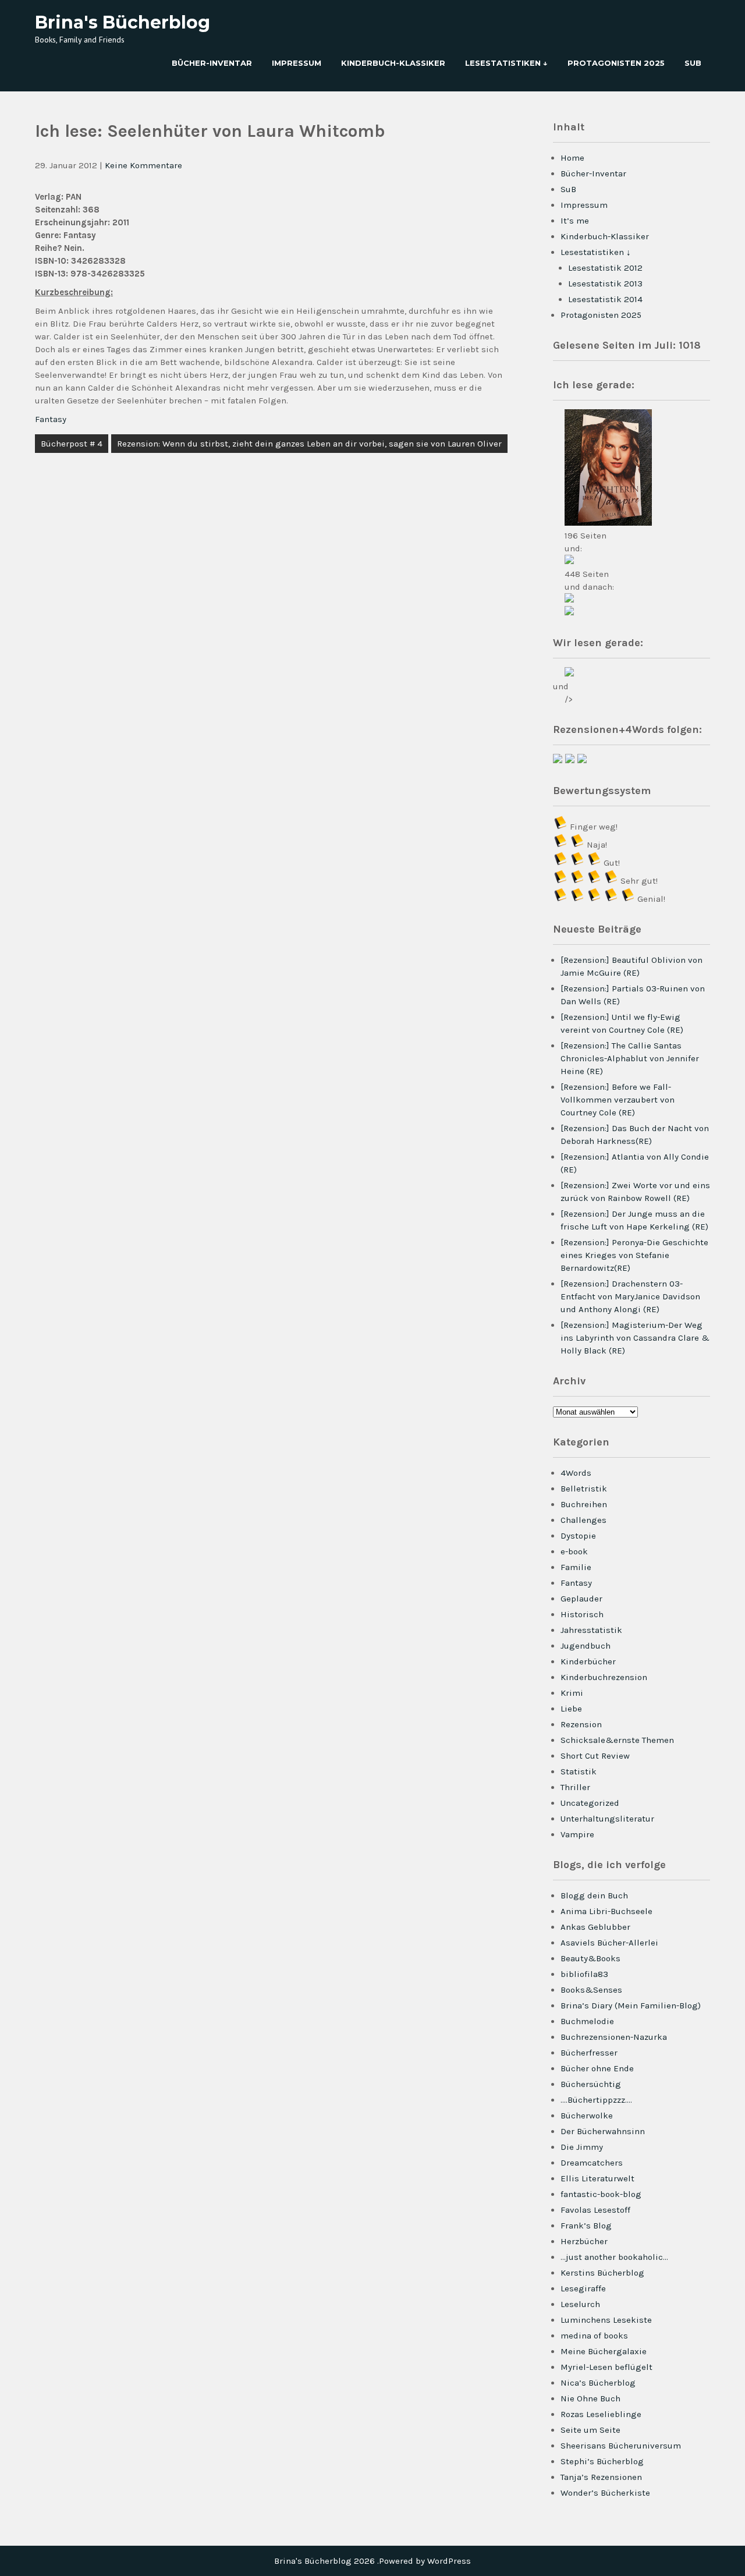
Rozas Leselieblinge (601, 2414)
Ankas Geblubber (595, 1927)
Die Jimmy (582, 2147)
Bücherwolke (587, 2116)
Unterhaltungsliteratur (607, 1819)
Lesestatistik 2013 (605, 284)
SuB (693, 63)
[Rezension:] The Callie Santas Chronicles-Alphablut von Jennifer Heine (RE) (630, 1058)
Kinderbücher (588, 1661)
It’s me (575, 221)
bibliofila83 (584, 1974)
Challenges (583, 1520)
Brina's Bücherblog (123, 22)
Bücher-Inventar (212, 63)
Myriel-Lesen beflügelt (606, 2367)
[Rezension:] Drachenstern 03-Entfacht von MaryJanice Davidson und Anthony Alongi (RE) (630, 1296)
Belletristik (584, 1489)
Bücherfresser (589, 2053)
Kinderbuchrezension (604, 1677)
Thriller (575, 1787)
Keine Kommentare (143, 165)
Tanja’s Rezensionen (601, 2477)
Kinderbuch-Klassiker (393, 63)
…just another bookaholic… (614, 2257)
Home (572, 158)
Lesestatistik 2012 (605, 268)
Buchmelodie (587, 2021)
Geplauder (581, 1599)
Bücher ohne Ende (597, 2068)
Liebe (571, 1709)
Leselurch (580, 2304)
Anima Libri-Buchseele (606, 1911)
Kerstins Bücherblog (602, 2273)
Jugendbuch (586, 1646)
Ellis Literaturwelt (597, 2178)
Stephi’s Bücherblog (602, 2461)
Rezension (581, 1724)
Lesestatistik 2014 (605, 299)
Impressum (297, 63)
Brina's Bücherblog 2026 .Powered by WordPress (372, 2561)
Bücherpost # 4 (72, 444)
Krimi (572, 1693)
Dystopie (578, 1536)
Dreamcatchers (592, 2163)
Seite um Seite (590, 2430)
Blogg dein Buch (594, 1895)
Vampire (577, 1834)
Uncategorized (590, 1803)
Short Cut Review (595, 1756)
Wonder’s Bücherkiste (605, 2493)
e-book (574, 1551)
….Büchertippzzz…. (596, 2100)
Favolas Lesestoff (595, 2210)
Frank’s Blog (586, 2226)
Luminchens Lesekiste (606, 2320)
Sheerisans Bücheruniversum (621, 2446)
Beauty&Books (590, 1958)
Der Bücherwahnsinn (603, 2131)
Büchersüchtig (591, 2084)
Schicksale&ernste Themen (617, 1740)
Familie (576, 1567)
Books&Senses (591, 1990)
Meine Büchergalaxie (604, 2351)
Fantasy (51, 419)
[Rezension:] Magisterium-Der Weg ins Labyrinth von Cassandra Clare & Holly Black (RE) (635, 1338)
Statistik (579, 1771)
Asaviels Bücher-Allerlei (609, 1943)
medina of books (594, 2336)
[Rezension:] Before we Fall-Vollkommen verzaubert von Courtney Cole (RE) (618, 1100)
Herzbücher (584, 2241)
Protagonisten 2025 (616, 63)
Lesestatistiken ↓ (506, 63)
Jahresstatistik (591, 1630)
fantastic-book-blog (601, 2194)
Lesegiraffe (583, 2288)
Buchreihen (584, 1504)
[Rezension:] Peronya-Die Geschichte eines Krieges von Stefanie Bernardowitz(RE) (634, 1255)
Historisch (582, 1614)
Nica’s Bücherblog (598, 2383)
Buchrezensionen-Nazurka (614, 2037)
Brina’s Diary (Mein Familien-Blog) (631, 2005)
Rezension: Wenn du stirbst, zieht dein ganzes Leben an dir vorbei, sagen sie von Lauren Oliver (309, 444)
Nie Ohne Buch (590, 2398)
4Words (576, 1473)
